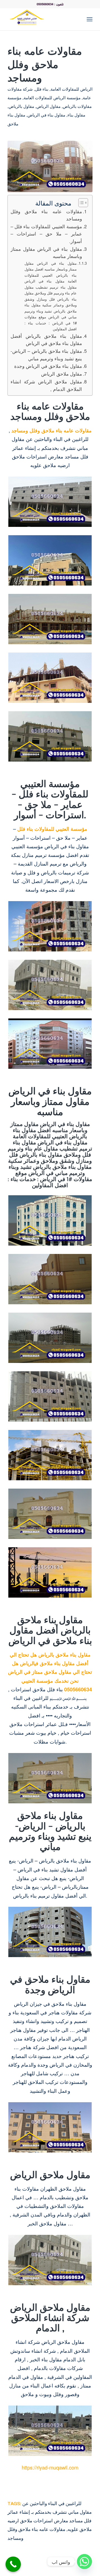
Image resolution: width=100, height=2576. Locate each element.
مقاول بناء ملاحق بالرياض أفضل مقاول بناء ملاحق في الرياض (46, 340)
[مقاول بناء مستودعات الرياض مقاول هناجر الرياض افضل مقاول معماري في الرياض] (42, 19)
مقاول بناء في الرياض (46, 115)
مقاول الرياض (48, 106)
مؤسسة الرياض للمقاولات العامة (52, 98)
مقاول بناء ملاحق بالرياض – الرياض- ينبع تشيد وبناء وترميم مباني (46, 355)
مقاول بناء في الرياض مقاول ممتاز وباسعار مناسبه (46, 253)
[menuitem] (77, 19)
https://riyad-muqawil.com (50, 2467)
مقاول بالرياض (21, 106)
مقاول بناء (76, 115)
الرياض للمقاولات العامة (72, 89)
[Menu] (90, 19)
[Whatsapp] (84, 2562)
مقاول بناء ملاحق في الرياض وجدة (48, 366)
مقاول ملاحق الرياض (62, 374)
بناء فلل (42, 89)
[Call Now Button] (13, 2564)
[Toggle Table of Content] (80, 203)
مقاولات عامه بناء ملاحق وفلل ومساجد (46, 215)
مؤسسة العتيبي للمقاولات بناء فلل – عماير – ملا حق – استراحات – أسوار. (46, 234)
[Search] (77, 19)
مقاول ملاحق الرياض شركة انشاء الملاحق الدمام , (46, 385)
